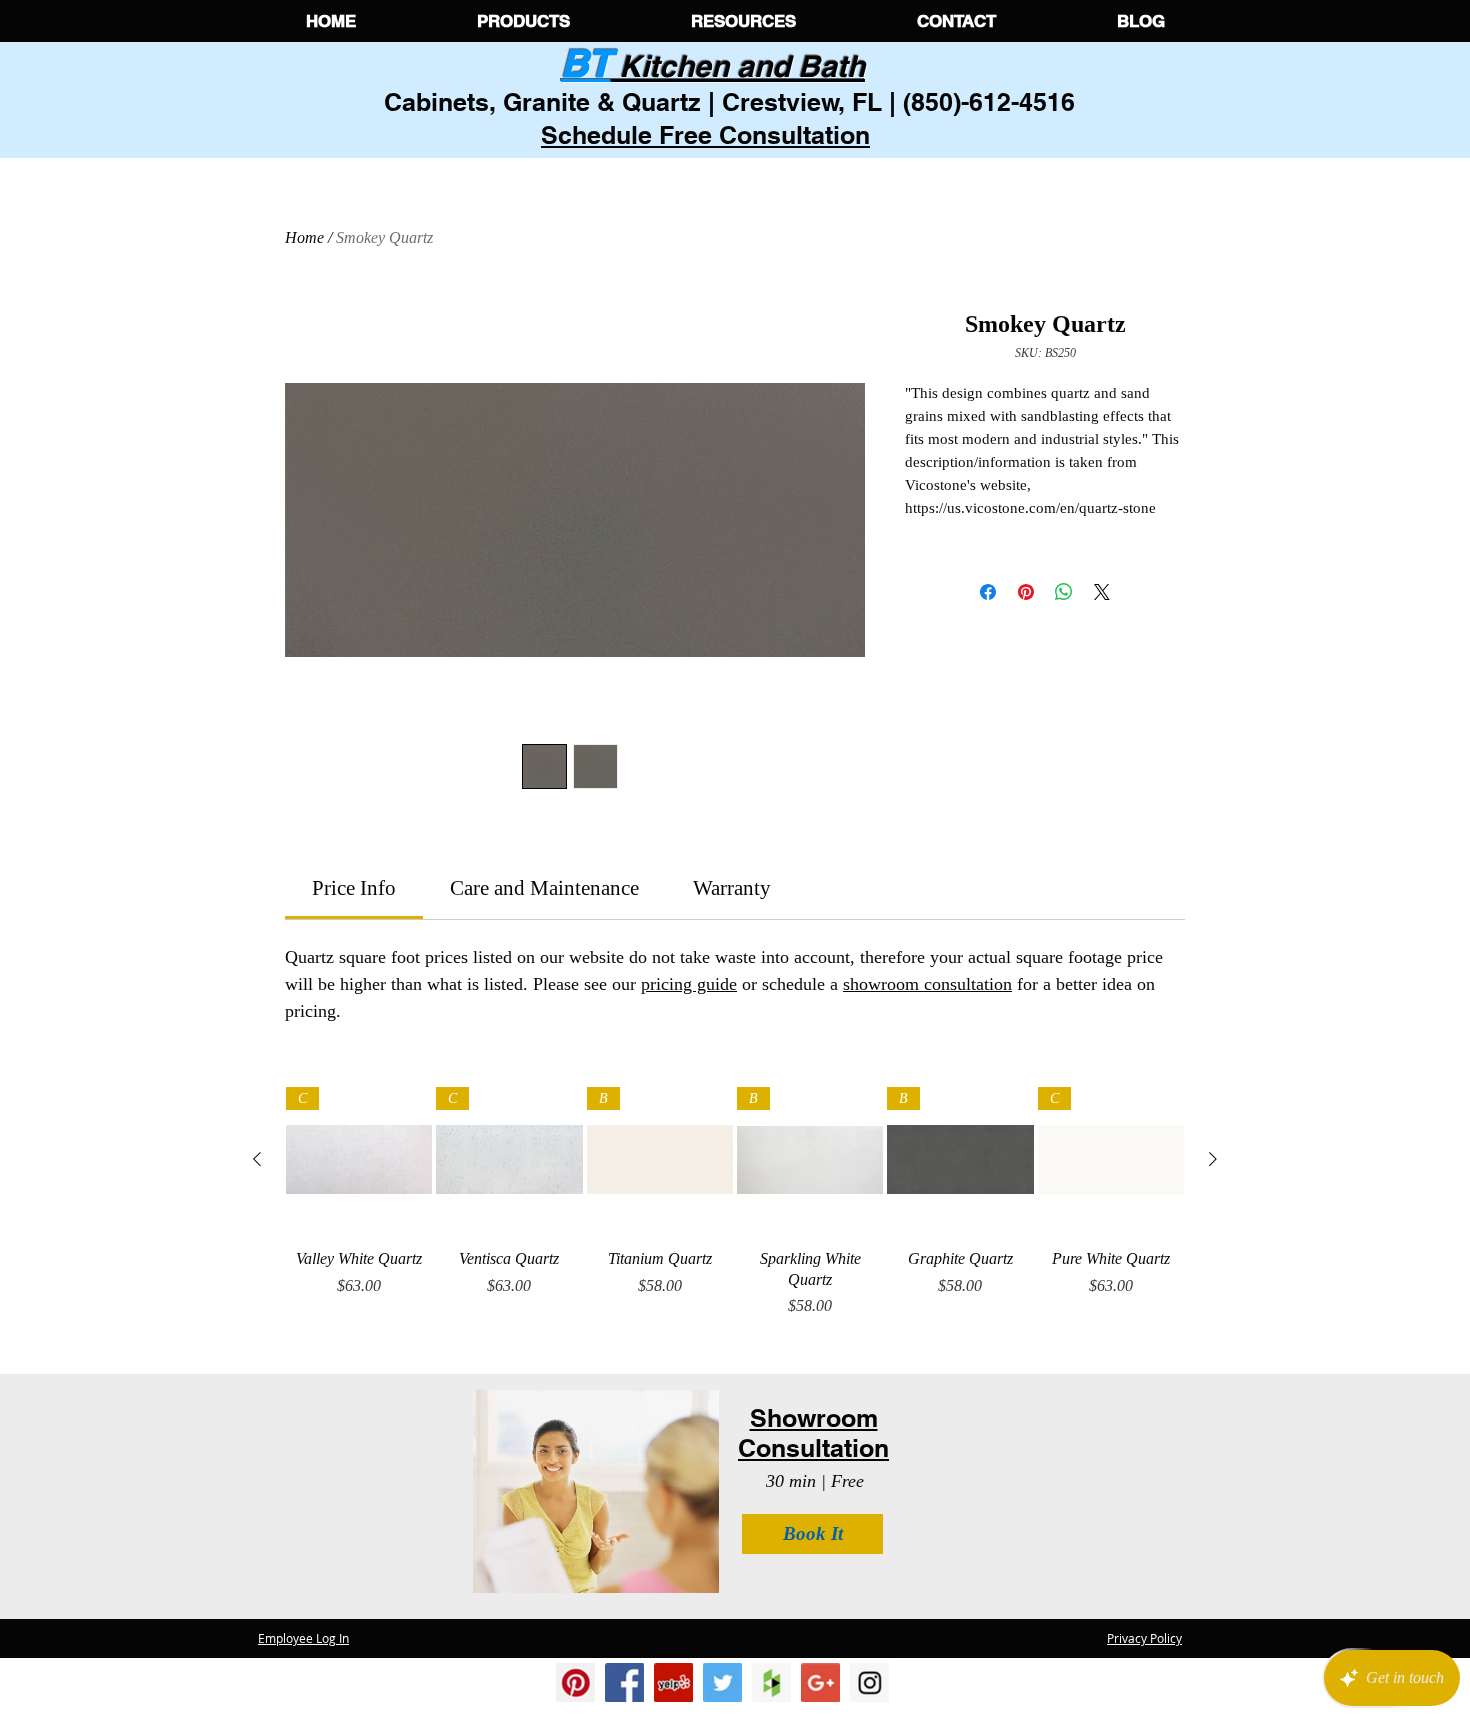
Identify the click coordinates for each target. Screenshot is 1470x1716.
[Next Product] (1213, 1159)
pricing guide (689, 984)
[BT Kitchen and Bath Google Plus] (820, 1682)
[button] (523, 21)
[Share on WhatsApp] (1064, 592)
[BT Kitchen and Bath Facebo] (624, 1682)
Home (304, 237)
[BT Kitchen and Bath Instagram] (673, 1682)
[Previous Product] (257, 1159)
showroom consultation (927, 984)
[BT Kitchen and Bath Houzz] (771, 1682)
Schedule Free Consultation (705, 135)
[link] (354, 888)
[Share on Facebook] (988, 592)
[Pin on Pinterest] (1026, 592)
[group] (735, 1207)
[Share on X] (1102, 592)
